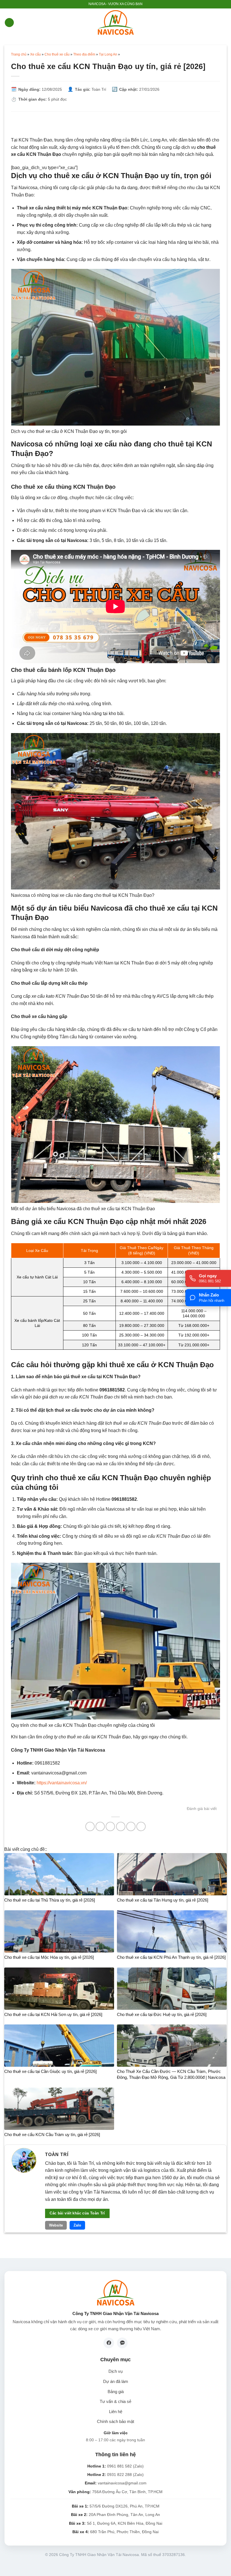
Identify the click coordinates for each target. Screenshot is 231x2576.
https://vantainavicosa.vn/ (61, 1783)
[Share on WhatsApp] (90, 1826)
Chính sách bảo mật (115, 2422)
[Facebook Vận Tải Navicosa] (109, 2343)
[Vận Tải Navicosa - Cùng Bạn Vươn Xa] (116, 23)
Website (56, 2225)
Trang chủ (19, 54)
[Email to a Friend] (121, 1826)
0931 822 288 (119, 2475)
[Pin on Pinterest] (131, 1826)
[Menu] (9, 23)
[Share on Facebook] (100, 1826)
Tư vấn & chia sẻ (115, 2402)
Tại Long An (108, 54)
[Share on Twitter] (110, 1826)
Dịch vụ (115, 2371)
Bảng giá (116, 2392)
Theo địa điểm (84, 54)
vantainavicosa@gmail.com (122, 2483)
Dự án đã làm (116, 2382)
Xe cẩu (35, 54)
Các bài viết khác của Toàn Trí (77, 2213)
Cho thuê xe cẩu (57, 54)
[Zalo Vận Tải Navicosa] (122, 2343)
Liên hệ (116, 2412)
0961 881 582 (119, 2466)
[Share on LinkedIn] (141, 1826)
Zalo (77, 2225)
